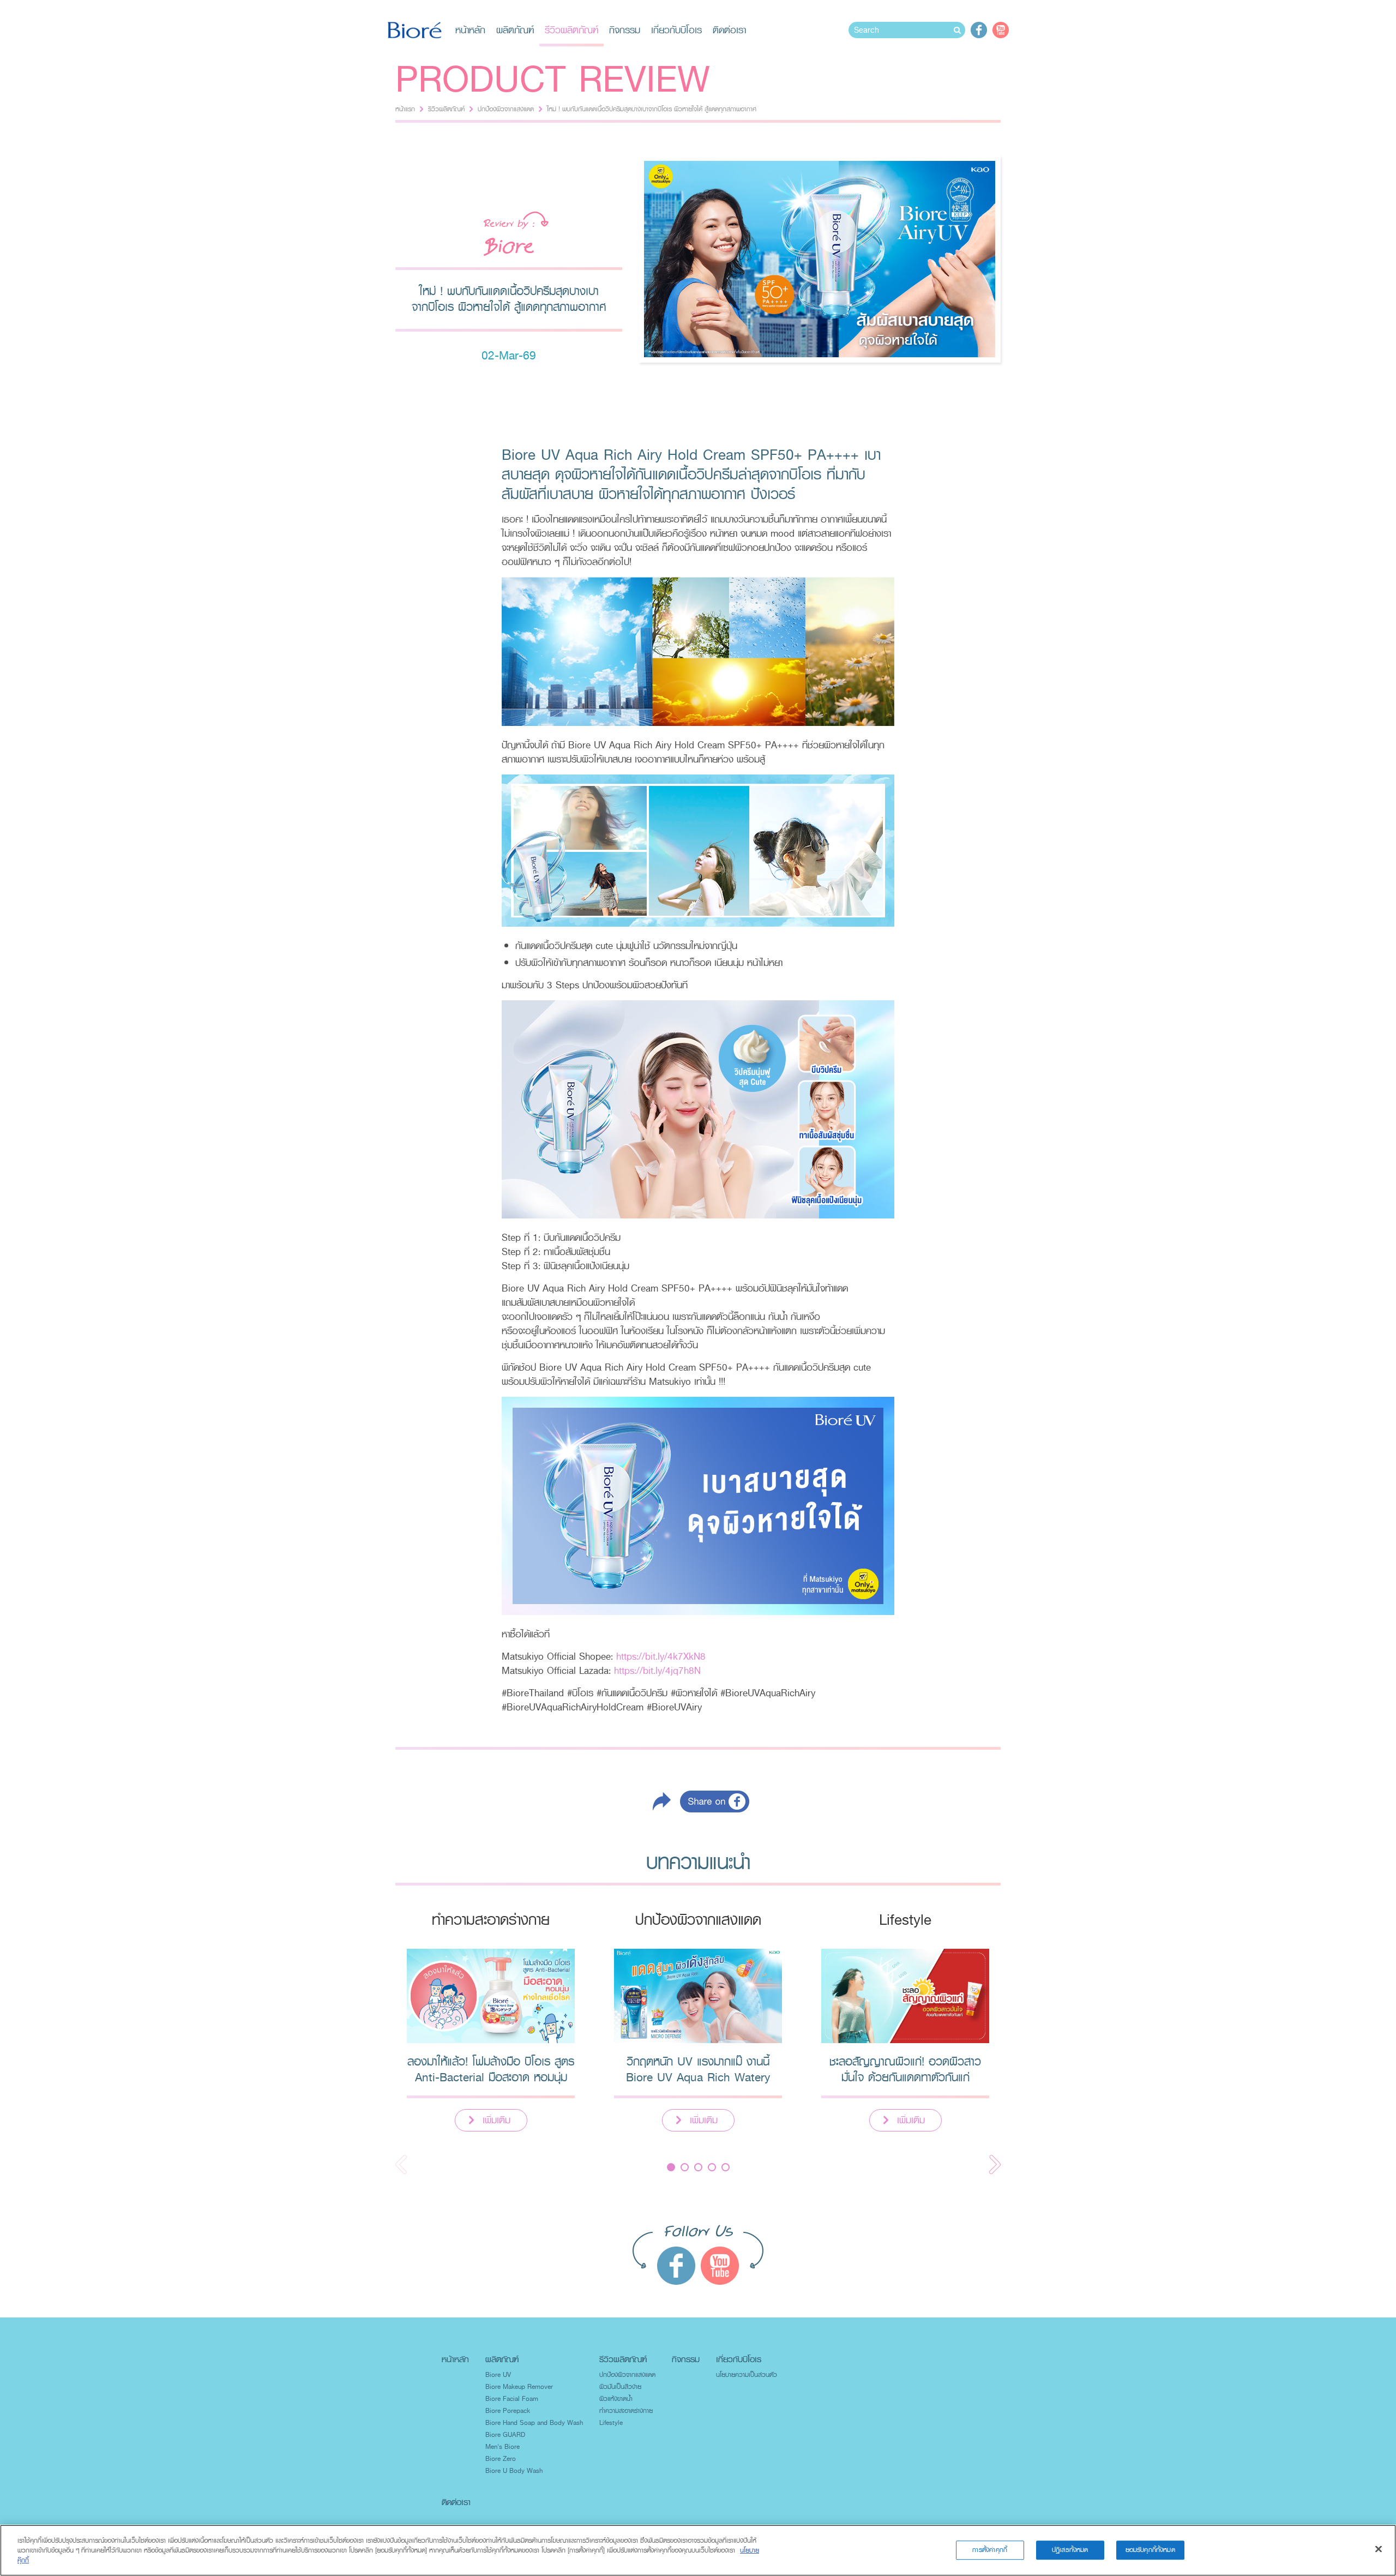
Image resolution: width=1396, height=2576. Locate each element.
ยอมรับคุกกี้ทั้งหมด (1150, 2550)
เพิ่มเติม (497, 2120)
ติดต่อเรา (729, 30)
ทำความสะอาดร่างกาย (626, 2411)
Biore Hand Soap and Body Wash (534, 2423)
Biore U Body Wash (514, 2471)
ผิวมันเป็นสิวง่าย (620, 2387)
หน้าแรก (405, 109)
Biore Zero (501, 2459)
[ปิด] (1379, 2549)
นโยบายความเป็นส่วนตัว (747, 2375)
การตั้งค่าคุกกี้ (990, 2550)
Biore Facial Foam (512, 2399)
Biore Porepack (508, 2411)
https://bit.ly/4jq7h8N (657, 1671)
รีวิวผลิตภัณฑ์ (571, 30)
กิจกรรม (625, 30)
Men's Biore (503, 2447)
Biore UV (498, 2375)
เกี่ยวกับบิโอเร (676, 30)
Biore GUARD (505, 2435)
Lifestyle (611, 2423)
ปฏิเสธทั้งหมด (1070, 2550)
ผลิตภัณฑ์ (515, 30)
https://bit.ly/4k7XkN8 (661, 1656)
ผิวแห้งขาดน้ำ (616, 2399)
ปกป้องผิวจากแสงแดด (506, 109)
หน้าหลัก (470, 30)
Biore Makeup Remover (519, 2387)
